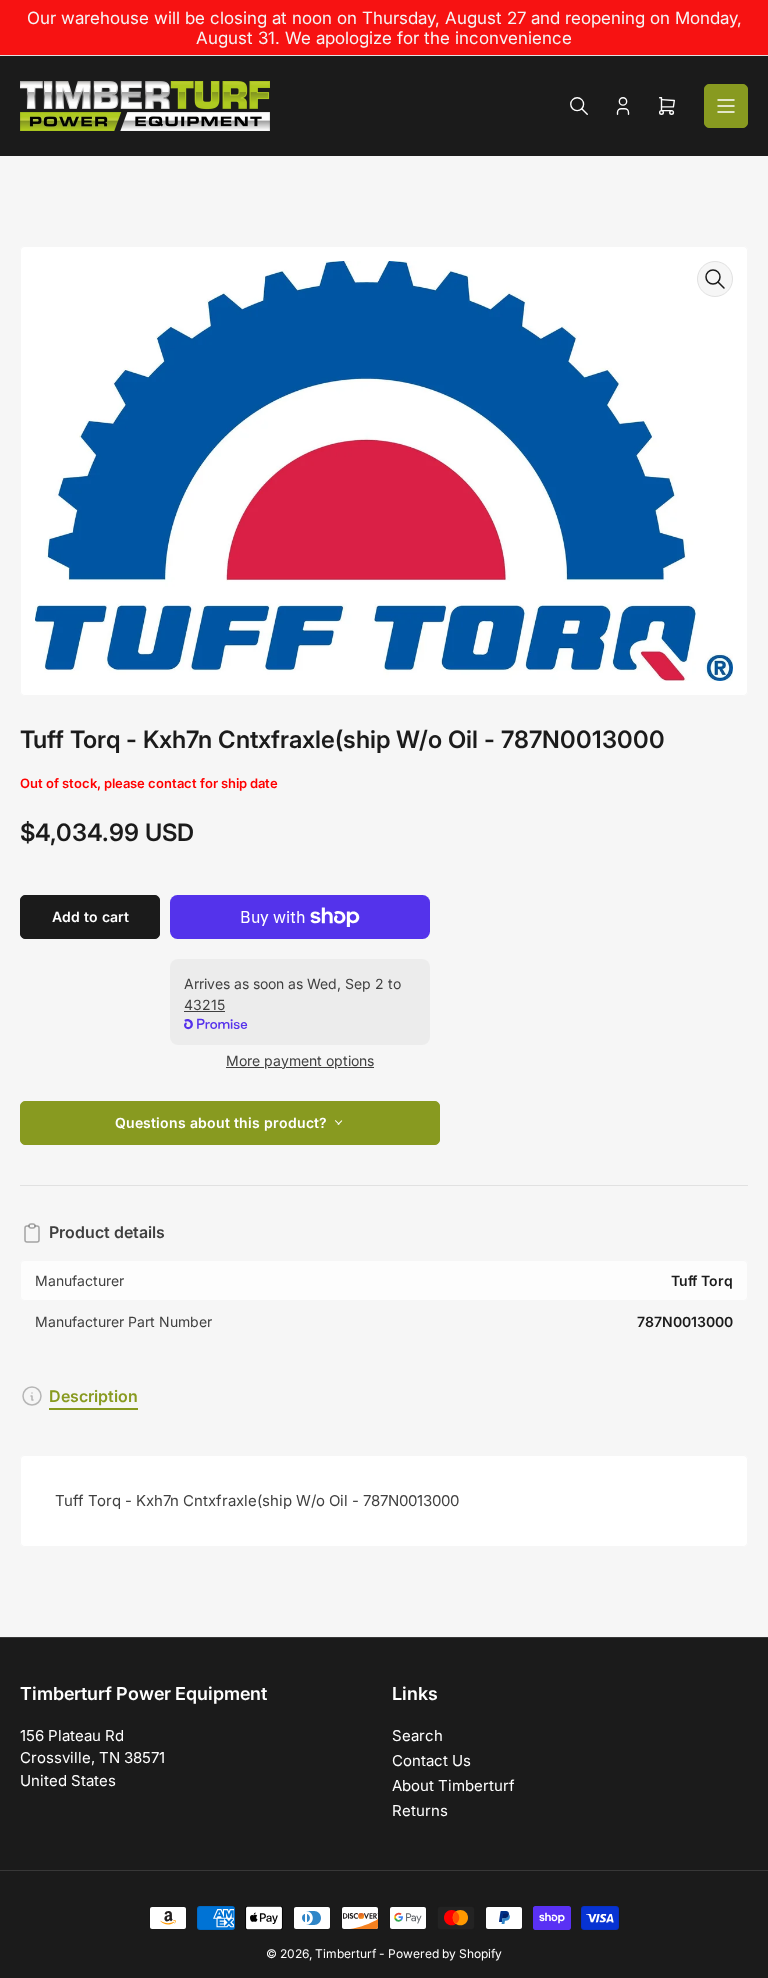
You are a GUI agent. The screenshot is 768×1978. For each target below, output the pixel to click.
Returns (420, 1810)
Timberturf (345, 1953)
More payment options (300, 1060)
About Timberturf (453, 1785)
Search (417, 1735)
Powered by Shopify (445, 1953)
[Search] (579, 106)
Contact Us (431, 1760)
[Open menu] (726, 106)
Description (93, 1396)
